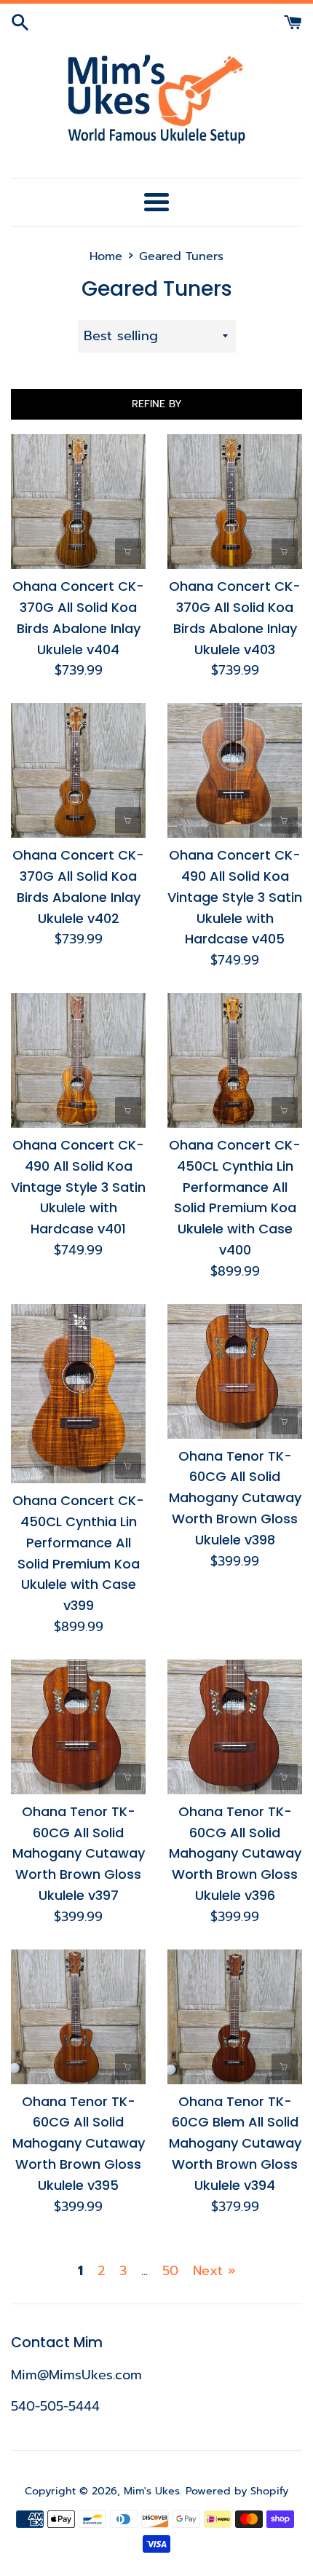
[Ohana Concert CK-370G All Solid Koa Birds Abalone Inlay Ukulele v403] (235, 502)
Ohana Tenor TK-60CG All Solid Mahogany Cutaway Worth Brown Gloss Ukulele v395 (79, 2143)
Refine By (157, 404)
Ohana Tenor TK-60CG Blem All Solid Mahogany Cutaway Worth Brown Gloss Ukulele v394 (235, 2143)
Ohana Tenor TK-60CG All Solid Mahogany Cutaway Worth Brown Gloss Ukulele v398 (235, 1498)
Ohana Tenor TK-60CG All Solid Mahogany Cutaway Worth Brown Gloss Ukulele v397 (79, 1853)
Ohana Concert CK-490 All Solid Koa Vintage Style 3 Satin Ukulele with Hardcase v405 (235, 897)
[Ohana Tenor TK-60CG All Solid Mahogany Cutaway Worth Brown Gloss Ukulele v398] (235, 1371)
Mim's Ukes (152, 2491)
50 (170, 2271)
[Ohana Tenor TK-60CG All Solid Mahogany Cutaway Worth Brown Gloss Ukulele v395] (78, 2017)
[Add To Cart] (128, 551)
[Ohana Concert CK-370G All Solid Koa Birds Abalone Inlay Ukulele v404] (78, 502)
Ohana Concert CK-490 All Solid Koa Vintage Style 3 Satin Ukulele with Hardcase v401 (78, 1187)
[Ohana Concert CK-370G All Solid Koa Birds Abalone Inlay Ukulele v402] (78, 770)
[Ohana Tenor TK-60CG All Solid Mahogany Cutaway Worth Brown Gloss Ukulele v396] (235, 1727)
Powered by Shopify (237, 2491)
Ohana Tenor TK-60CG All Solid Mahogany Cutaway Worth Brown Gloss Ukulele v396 (235, 1853)
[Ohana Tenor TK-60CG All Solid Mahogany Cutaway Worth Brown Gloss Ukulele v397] (78, 1727)
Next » (214, 2271)
